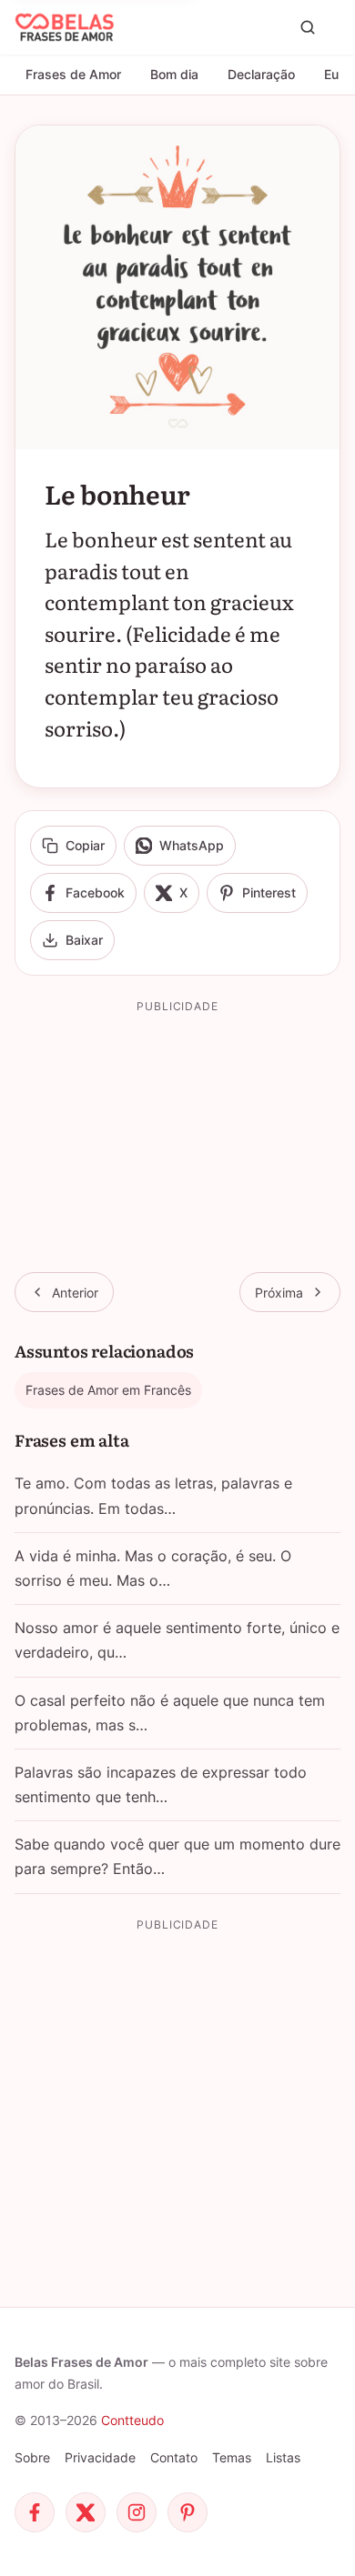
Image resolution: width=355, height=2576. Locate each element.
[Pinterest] (188, 2512)
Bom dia (174, 74)
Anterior (75, 1293)
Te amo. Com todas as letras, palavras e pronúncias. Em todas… (153, 1495)
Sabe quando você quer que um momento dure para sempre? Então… (177, 1856)
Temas (232, 2457)
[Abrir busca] (308, 27)
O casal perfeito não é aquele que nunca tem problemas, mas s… (170, 1713)
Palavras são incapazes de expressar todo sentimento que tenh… (161, 1784)
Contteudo (132, 2420)
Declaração (261, 74)
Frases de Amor (73, 74)
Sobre (32, 2457)
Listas (283, 2457)
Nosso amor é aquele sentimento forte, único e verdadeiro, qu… (177, 1640)
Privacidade (100, 2457)
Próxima (279, 1293)
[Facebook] (35, 2512)
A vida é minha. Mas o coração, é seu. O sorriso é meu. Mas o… (153, 1568)
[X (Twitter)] (86, 2512)
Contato (174, 2457)
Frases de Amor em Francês (108, 1390)
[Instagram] (137, 2512)
